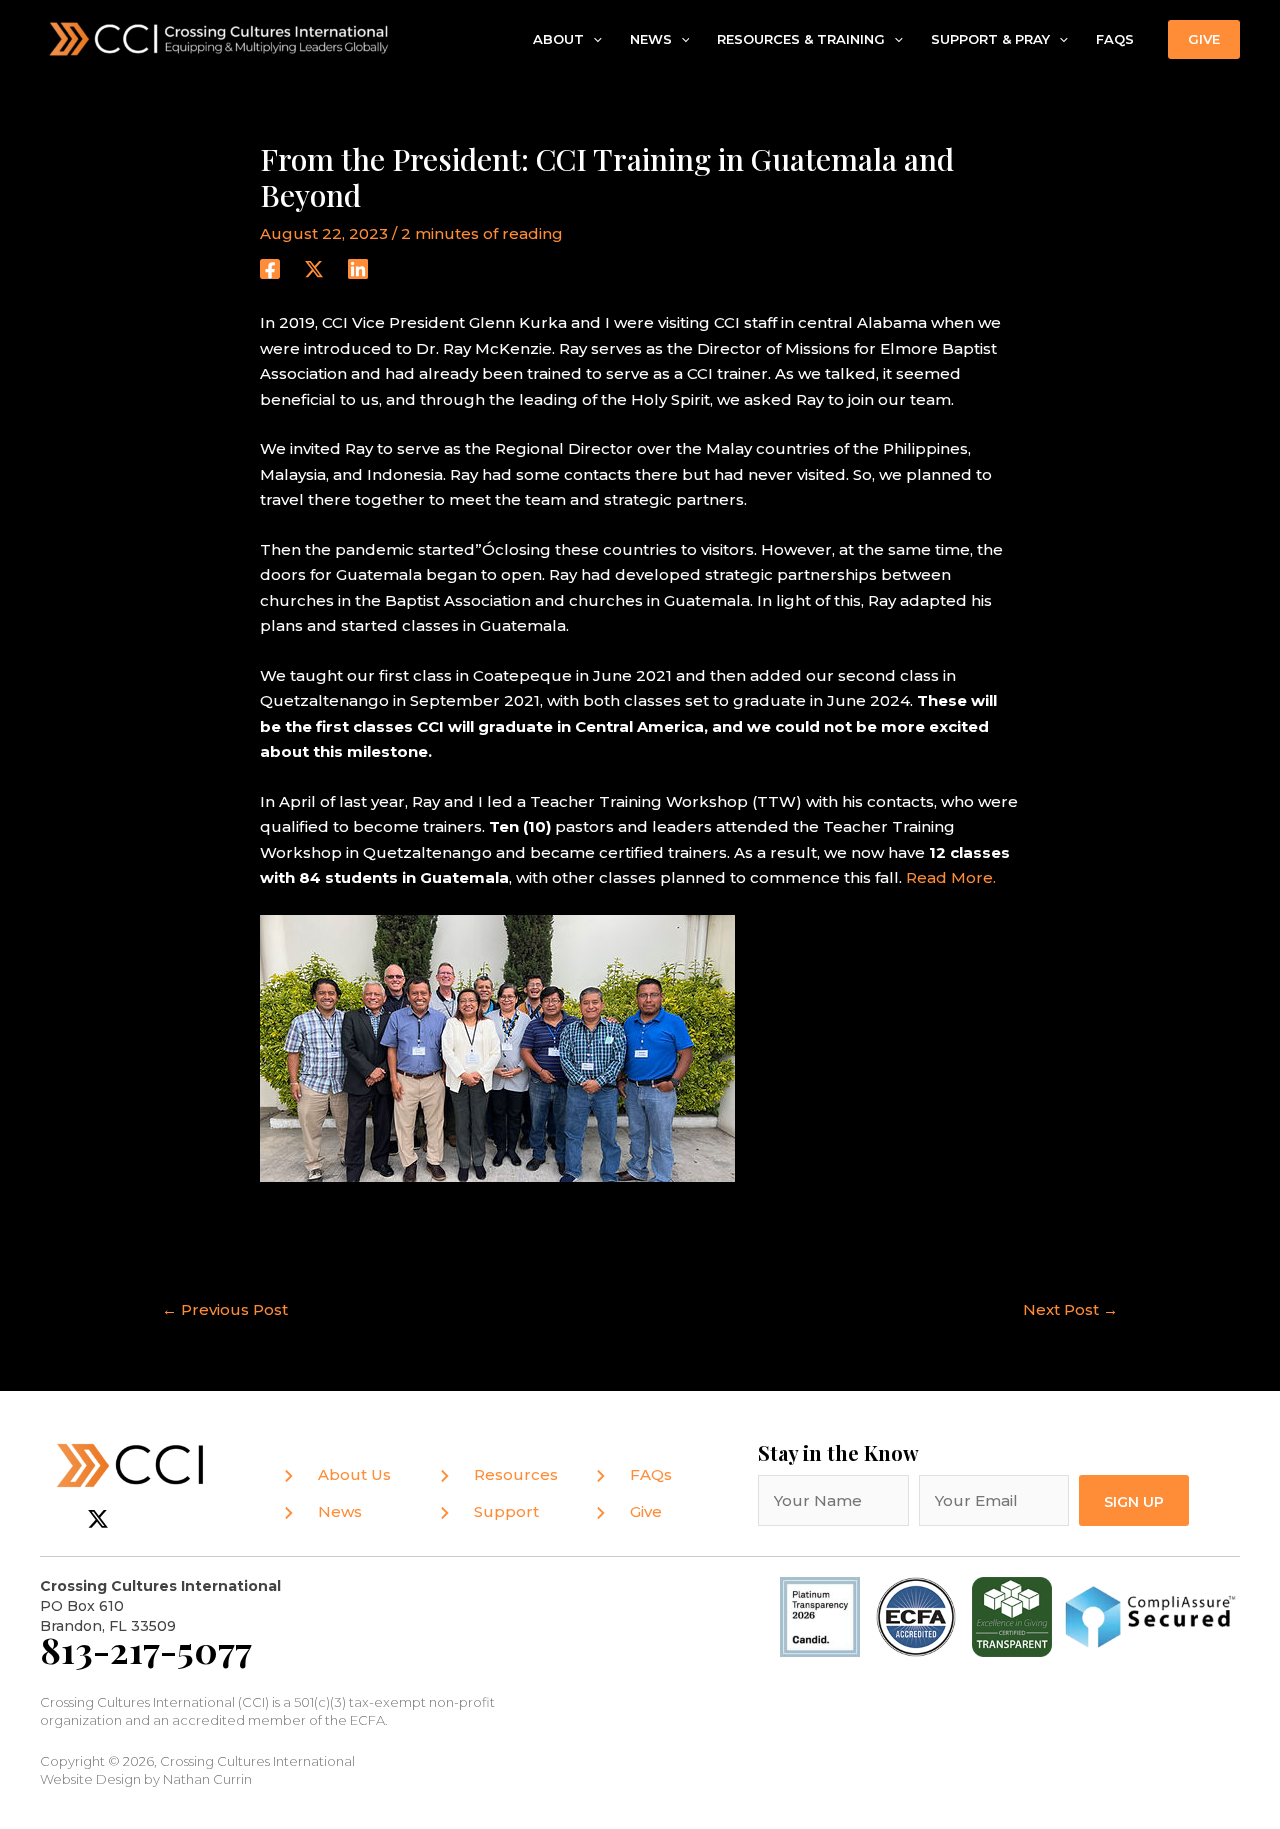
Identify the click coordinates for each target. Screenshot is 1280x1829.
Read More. (951, 877)
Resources (516, 1474)
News (651, 39)
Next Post (1070, 1309)
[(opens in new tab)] (916, 1615)
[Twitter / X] (314, 268)
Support (506, 1511)
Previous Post (225, 1309)
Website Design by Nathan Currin (146, 1779)
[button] (593, 40)
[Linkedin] (358, 268)
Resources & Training (801, 39)
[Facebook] (270, 268)
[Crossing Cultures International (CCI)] (220, 37)
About (558, 39)
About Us (354, 1474)
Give (646, 1511)
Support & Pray (990, 39)
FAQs (1115, 39)
